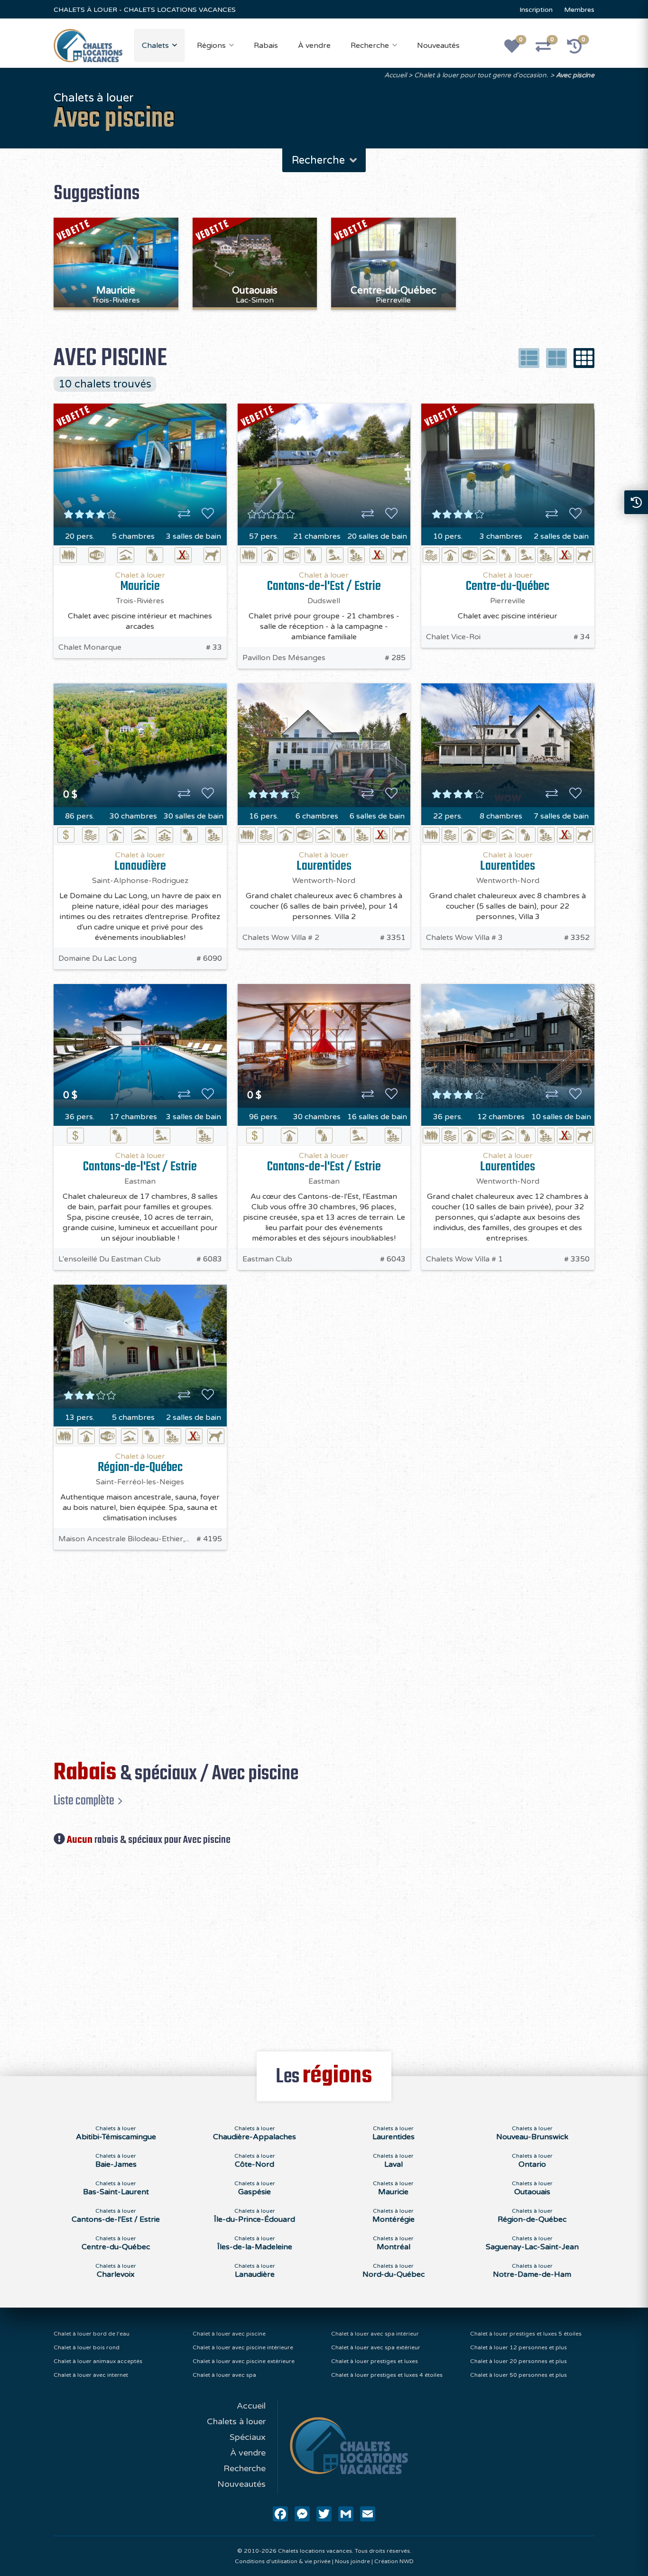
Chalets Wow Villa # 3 (464, 938)
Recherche (370, 46)
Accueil (395, 75)
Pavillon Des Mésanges (284, 658)
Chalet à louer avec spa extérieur (376, 2347)
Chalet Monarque (90, 647)
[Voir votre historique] (580, 49)
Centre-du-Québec (508, 586)
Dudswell (324, 601)
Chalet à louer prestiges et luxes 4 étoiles (387, 2375)
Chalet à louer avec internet (91, 2375)
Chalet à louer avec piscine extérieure (244, 2361)
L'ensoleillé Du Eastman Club (110, 1259)
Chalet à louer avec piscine (229, 2334)
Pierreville (508, 601)
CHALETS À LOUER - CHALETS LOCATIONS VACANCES (145, 10)
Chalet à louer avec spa (224, 2375)
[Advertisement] (331, 1645)
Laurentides (324, 866)
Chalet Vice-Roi (453, 637)
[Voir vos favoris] (517, 49)
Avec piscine (575, 75)
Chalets (155, 46)
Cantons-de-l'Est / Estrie (324, 586)
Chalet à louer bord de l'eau (92, 2334)
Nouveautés (438, 46)
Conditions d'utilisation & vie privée (283, 2561)
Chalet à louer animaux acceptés (98, 2361)
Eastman (140, 1181)
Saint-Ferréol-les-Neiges (140, 1482)
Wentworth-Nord (324, 881)
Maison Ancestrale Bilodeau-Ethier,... (124, 1539)
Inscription (536, 10)
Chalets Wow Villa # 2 (281, 938)
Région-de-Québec (140, 1467)
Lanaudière (140, 866)
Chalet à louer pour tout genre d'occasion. (481, 75)
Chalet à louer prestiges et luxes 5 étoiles (526, 2334)
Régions (211, 46)
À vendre (314, 46)
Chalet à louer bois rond (87, 2347)
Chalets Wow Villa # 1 (464, 1259)
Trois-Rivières (140, 601)
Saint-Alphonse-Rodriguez (140, 881)
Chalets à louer (236, 2421)
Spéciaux (248, 2437)
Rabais (266, 46)
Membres (579, 10)
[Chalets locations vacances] (88, 45)
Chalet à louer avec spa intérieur (375, 2334)
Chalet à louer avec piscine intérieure (243, 2347)
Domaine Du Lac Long (97, 958)
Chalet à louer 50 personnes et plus (518, 2375)
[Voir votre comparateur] (548, 49)
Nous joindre (352, 2561)
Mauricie (140, 586)
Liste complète (84, 1801)
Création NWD (394, 2561)
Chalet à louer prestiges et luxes (375, 2361)
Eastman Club (267, 1259)
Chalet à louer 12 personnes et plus (518, 2347)
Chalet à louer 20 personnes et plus (518, 2361)
